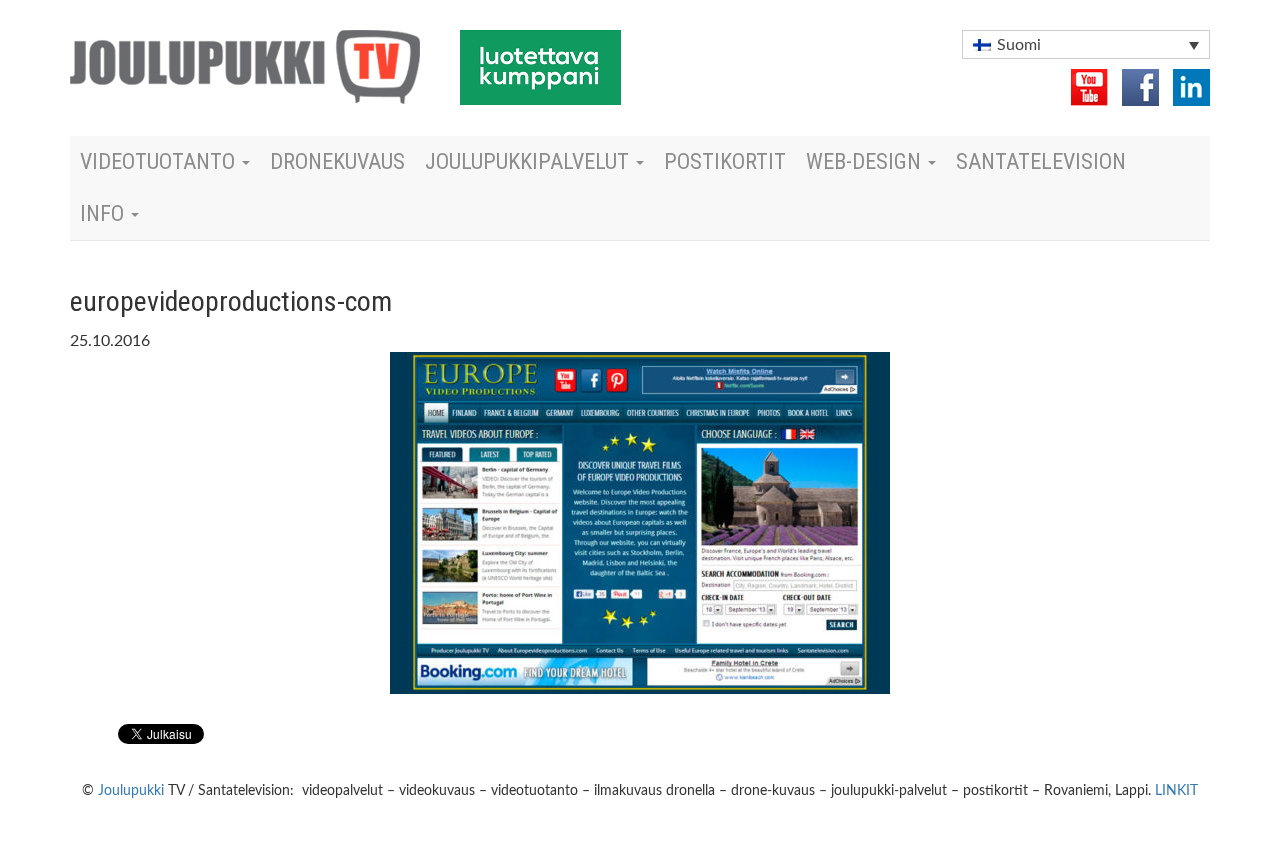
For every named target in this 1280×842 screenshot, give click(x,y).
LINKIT (1176, 791)
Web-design (866, 161)
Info (104, 213)
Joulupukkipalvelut (529, 161)
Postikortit (725, 161)
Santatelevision (1041, 161)
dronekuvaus (337, 161)
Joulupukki (131, 791)
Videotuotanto (160, 161)
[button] (1086, 44)
